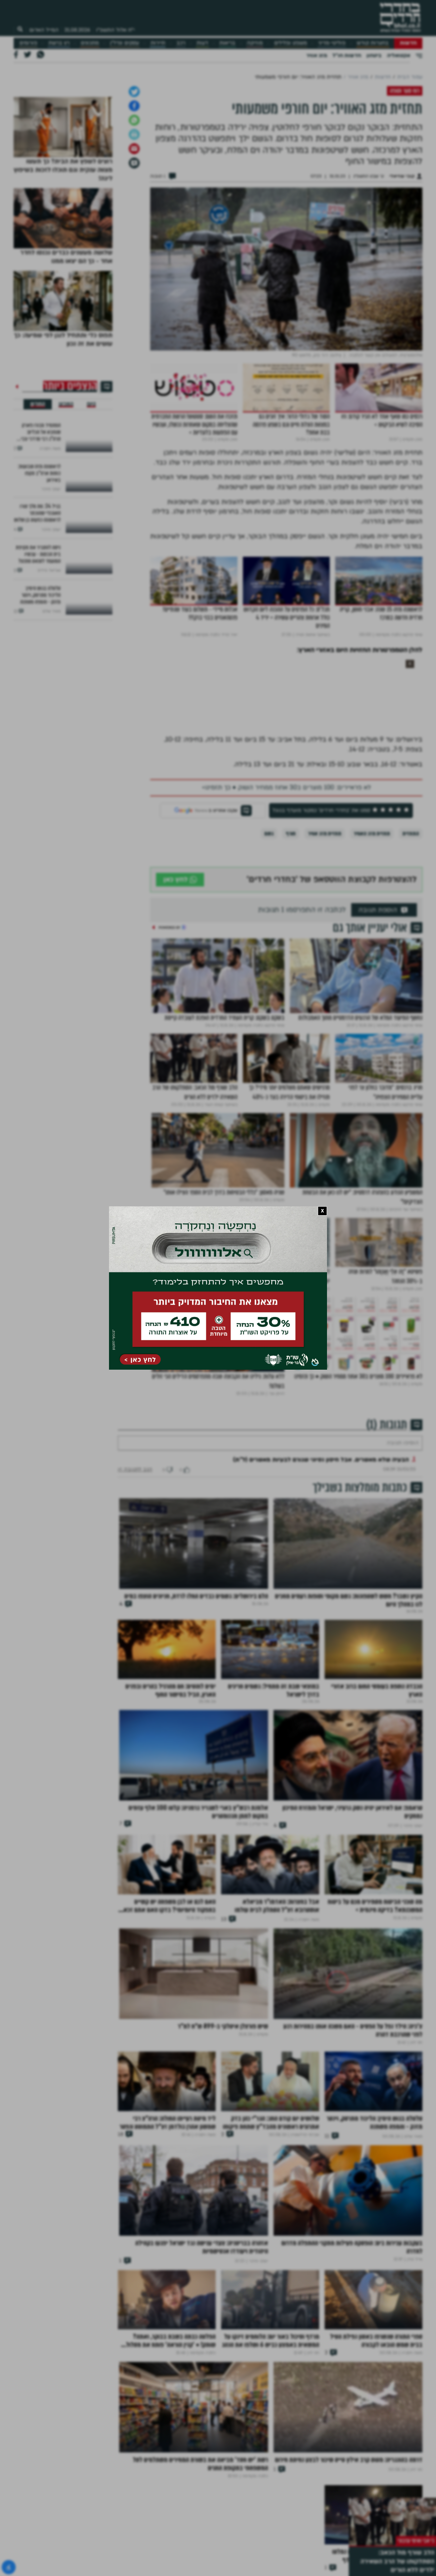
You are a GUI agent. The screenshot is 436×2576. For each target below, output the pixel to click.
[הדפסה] (134, 206)
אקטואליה (399, 55)
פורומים (28, 43)
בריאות (227, 43)
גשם (269, 905)
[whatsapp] (134, 192)
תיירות (158, 43)
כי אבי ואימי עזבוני (416, 2541)
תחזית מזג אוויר (325, 905)
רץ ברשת (59, 43)
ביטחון (374, 55)
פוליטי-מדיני (332, 43)
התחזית (411, 905)
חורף (291, 905)
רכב (181, 43)
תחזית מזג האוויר (372, 905)
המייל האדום (44, 30)
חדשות (408, 43)
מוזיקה (255, 43)
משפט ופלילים (291, 43)
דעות (202, 43)
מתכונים (90, 43)
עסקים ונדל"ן (124, 43)
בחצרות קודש (373, 43)
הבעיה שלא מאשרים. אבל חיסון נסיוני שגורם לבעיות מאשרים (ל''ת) (321, 1552)
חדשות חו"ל (347, 55)
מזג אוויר (317, 55)
